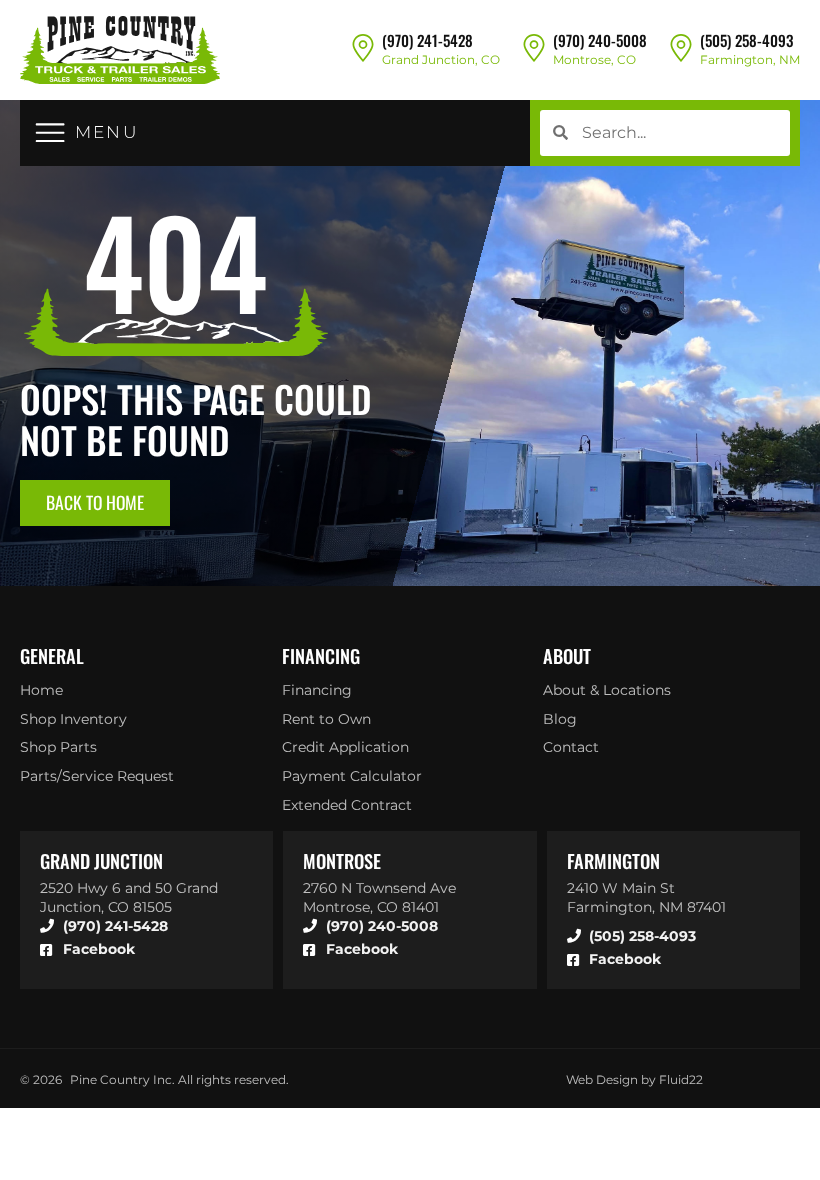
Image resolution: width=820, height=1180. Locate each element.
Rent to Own (326, 719)
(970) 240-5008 (600, 40)
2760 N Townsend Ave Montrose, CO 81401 (379, 897)
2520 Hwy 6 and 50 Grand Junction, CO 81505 (129, 897)
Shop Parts (58, 747)
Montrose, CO (594, 59)
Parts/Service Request (97, 776)
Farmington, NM (750, 59)
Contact (571, 747)
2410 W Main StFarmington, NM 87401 (646, 897)
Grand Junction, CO (441, 59)
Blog (560, 719)
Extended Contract (347, 805)
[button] (86, 132)
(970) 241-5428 (427, 40)
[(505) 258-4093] (681, 47)
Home (41, 690)
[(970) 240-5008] (534, 47)
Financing (317, 690)
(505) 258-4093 (746, 40)
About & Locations (607, 690)
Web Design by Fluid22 (634, 1079)
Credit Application (345, 747)
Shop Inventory (73, 719)
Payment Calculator (352, 776)
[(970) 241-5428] (363, 47)
